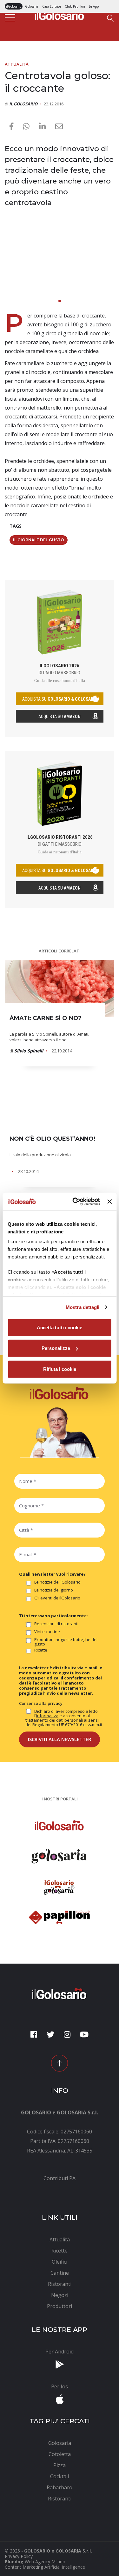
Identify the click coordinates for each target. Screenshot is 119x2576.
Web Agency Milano (45, 2562)
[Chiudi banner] (109, 1202)
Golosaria (32, 6)
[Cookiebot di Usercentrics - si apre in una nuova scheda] (75, 1202)
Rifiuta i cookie (60, 1369)
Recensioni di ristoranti (56, 1624)
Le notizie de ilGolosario (57, 1582)
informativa (47, 1716)
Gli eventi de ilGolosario (57, 1598)
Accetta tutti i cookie (60, 1327)
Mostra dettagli (83, 1307)
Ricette (41, 1650)
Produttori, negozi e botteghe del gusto (66, 1642)
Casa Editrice (52, 6)
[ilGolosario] (60, 14)
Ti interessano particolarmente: (53, 1616)
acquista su (60, 699)
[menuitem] (60, 2178)
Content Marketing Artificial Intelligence (45, 2567)
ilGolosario (14, 6)
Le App (94, 6)
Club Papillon (75, 6)
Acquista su (60, 717)
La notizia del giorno (54, 1590)
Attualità (17, 64)
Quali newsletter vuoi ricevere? (52, 1574)
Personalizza (56, 1348)
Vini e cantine (47, 1632)
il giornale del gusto (39, 540)
